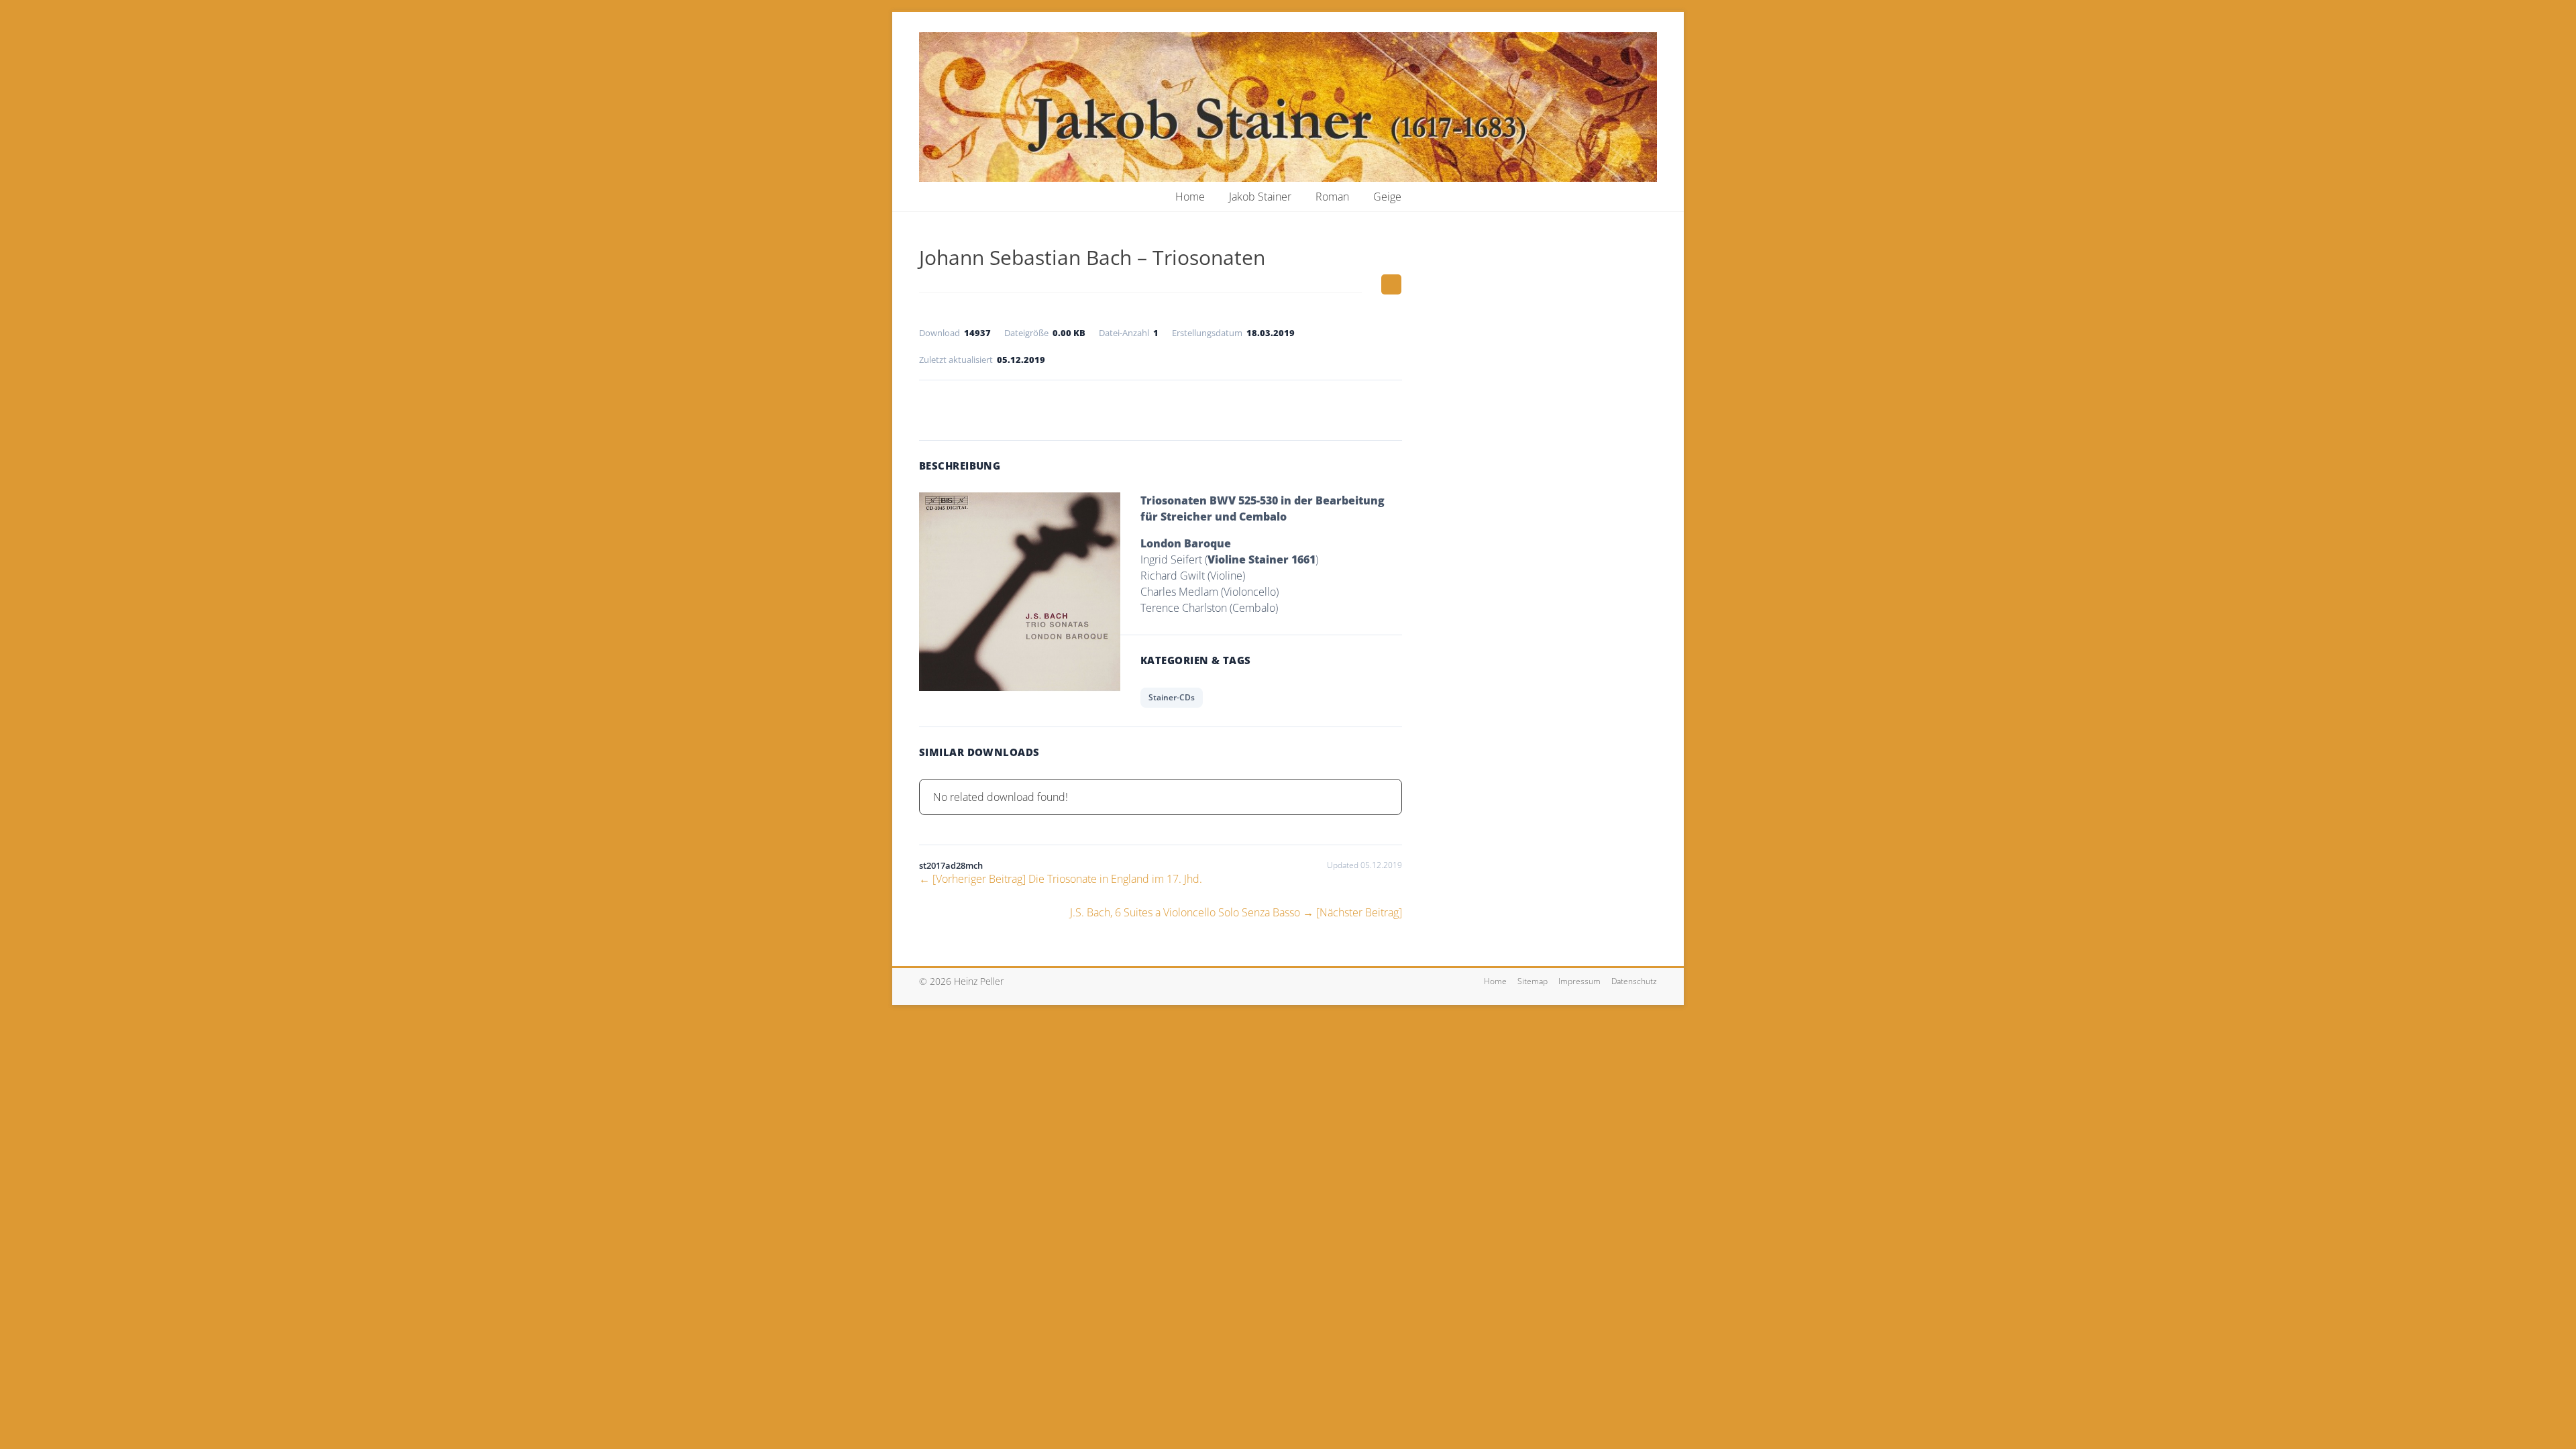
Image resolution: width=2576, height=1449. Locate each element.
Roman (1332, 197)
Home (1190, 197)
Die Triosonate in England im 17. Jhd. (1061, 879)
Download (1161, 407)
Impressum (1579, 981)
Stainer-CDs (1172, 697)
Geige (1387, 197)
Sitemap (1533, 981)
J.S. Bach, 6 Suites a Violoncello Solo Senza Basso (1236, 912)
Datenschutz (1634, 981)
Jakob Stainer (1260, 197)
